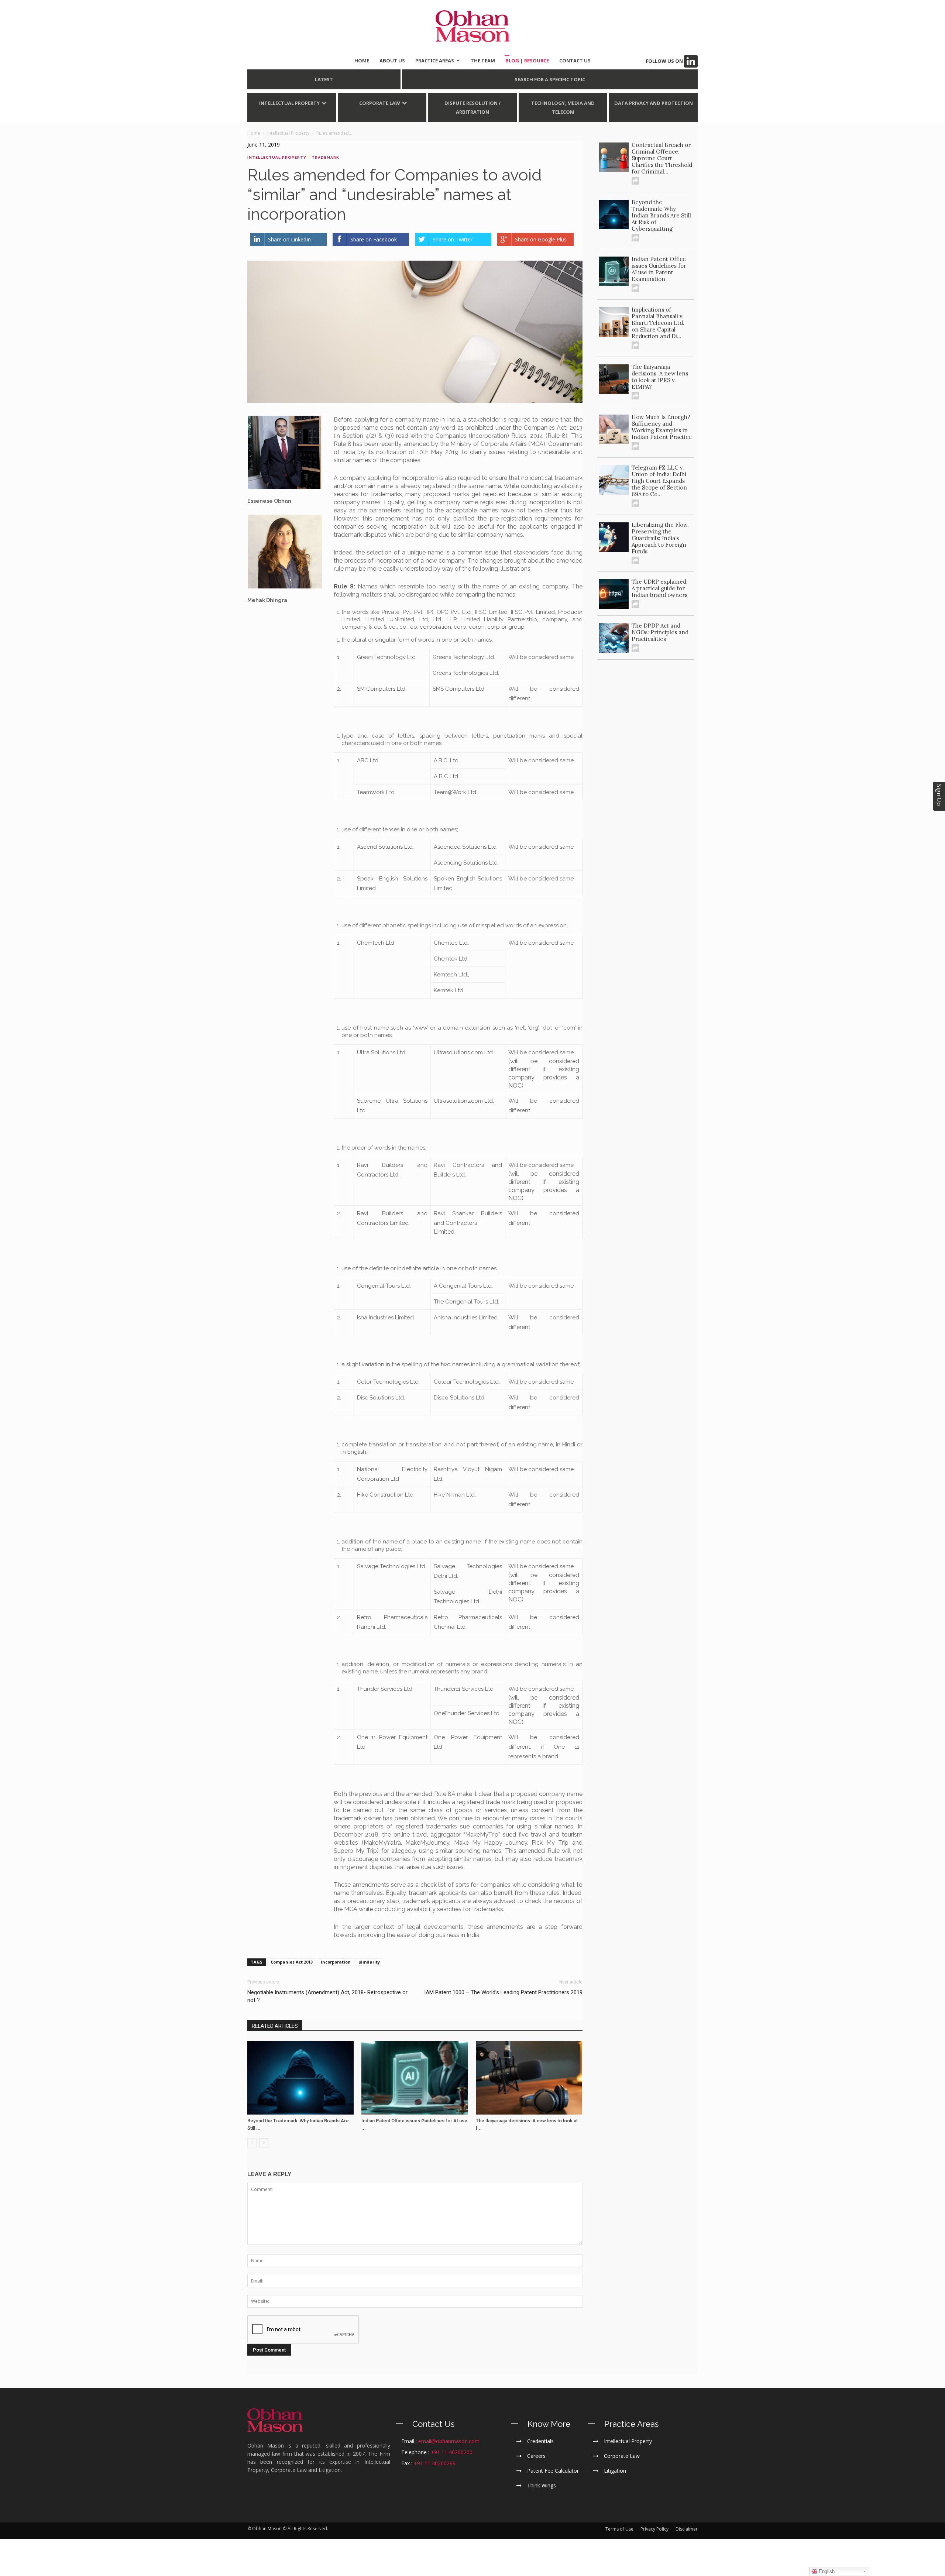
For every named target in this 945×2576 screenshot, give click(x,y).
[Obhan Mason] (472, 26)
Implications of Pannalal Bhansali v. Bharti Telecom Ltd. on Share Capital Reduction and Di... (658, 323)
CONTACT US (575, 61)
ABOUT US (392, 61)
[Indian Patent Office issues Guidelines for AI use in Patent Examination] (415, 2078)
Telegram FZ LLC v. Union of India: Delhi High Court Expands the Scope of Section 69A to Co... (659, 481)
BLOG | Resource (527, 61)
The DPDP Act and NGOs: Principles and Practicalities (660, 632)
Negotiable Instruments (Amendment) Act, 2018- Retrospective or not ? (327, 1996)
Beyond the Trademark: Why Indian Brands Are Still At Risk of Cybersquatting (661, 215)
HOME (362, 61)
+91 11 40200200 (452, 2452)
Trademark (325, 157)
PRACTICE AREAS (435, 61)
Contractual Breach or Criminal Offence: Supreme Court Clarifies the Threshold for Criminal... (662, 158)
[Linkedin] (691, 61)
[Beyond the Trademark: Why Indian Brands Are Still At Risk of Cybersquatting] (300, 2078)
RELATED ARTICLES (275, 2026)
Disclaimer (687, 2529)
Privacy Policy (654, 2529)
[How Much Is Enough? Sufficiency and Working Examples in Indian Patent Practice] (614, 429)
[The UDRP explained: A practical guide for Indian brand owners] (614, 594)
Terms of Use (619, 2529)
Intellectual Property (289, 103)
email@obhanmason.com (449, 2441)
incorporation (336, 1962)
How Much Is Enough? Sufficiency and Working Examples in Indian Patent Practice (662, 427)
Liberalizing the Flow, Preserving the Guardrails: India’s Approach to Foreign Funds (660, 538)
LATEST (324, 79)
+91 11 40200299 (435, 2463)
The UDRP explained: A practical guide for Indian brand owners (660, 588)
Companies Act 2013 (292, 1962)
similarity (369, 1962)
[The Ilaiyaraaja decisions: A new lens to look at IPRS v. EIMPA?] (529, 2078)
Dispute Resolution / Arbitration (472, 107)
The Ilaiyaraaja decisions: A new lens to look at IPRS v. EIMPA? (660, 377)
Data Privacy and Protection (654, 103)
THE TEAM (483, 61)
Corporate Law (380, 103)
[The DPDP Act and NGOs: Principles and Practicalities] (614, 638)
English (826, 2571)
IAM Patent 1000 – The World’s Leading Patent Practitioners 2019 (503, 1992)
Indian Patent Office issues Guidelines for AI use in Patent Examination (659, 269)
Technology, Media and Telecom (563, 107)
